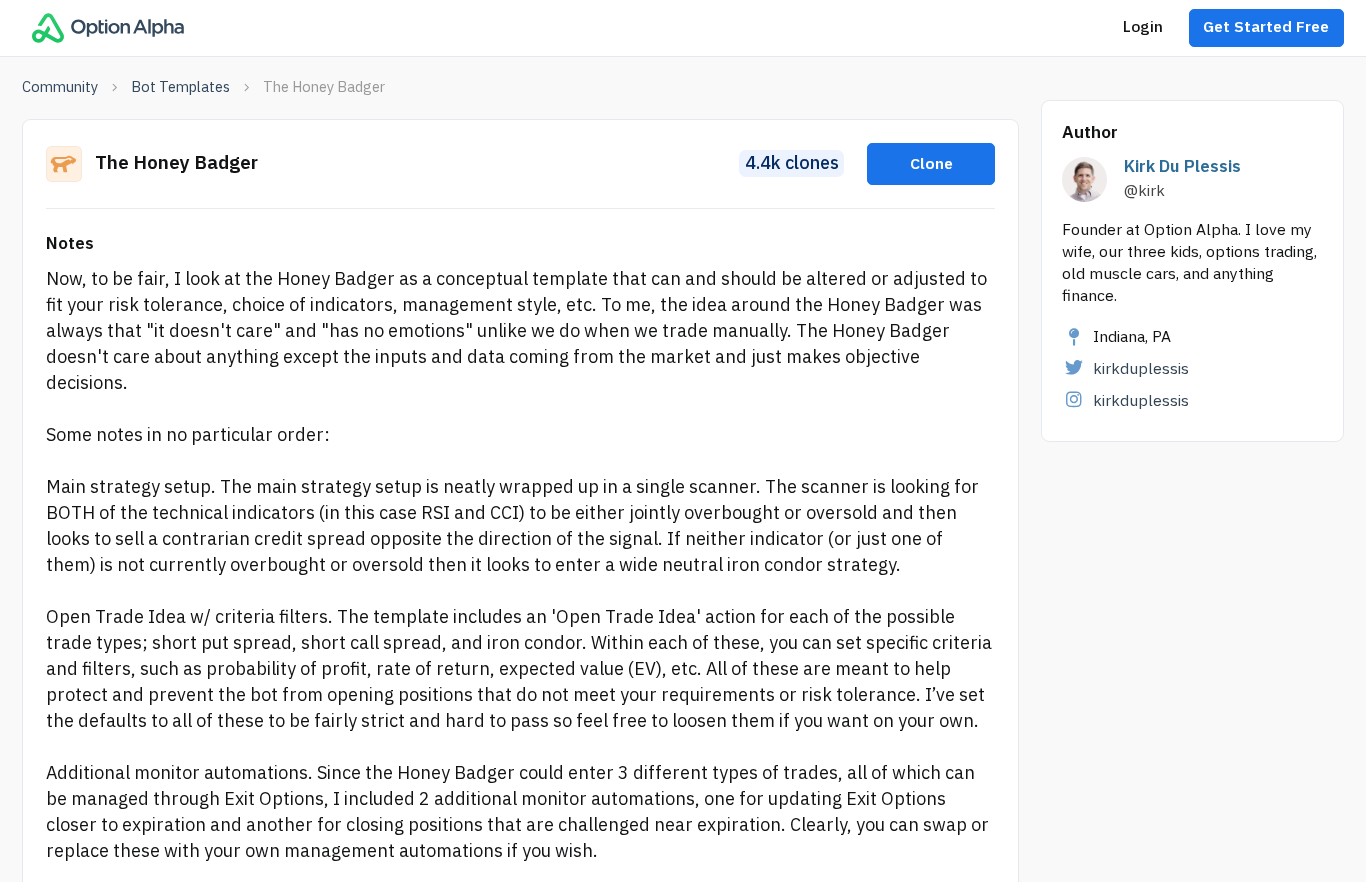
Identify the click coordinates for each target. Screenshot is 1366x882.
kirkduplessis (1140, 369)
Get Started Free (1266, 27)
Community (60, 87)
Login (1143, 27)
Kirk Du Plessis (1182, 166)
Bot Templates (180, 87)
